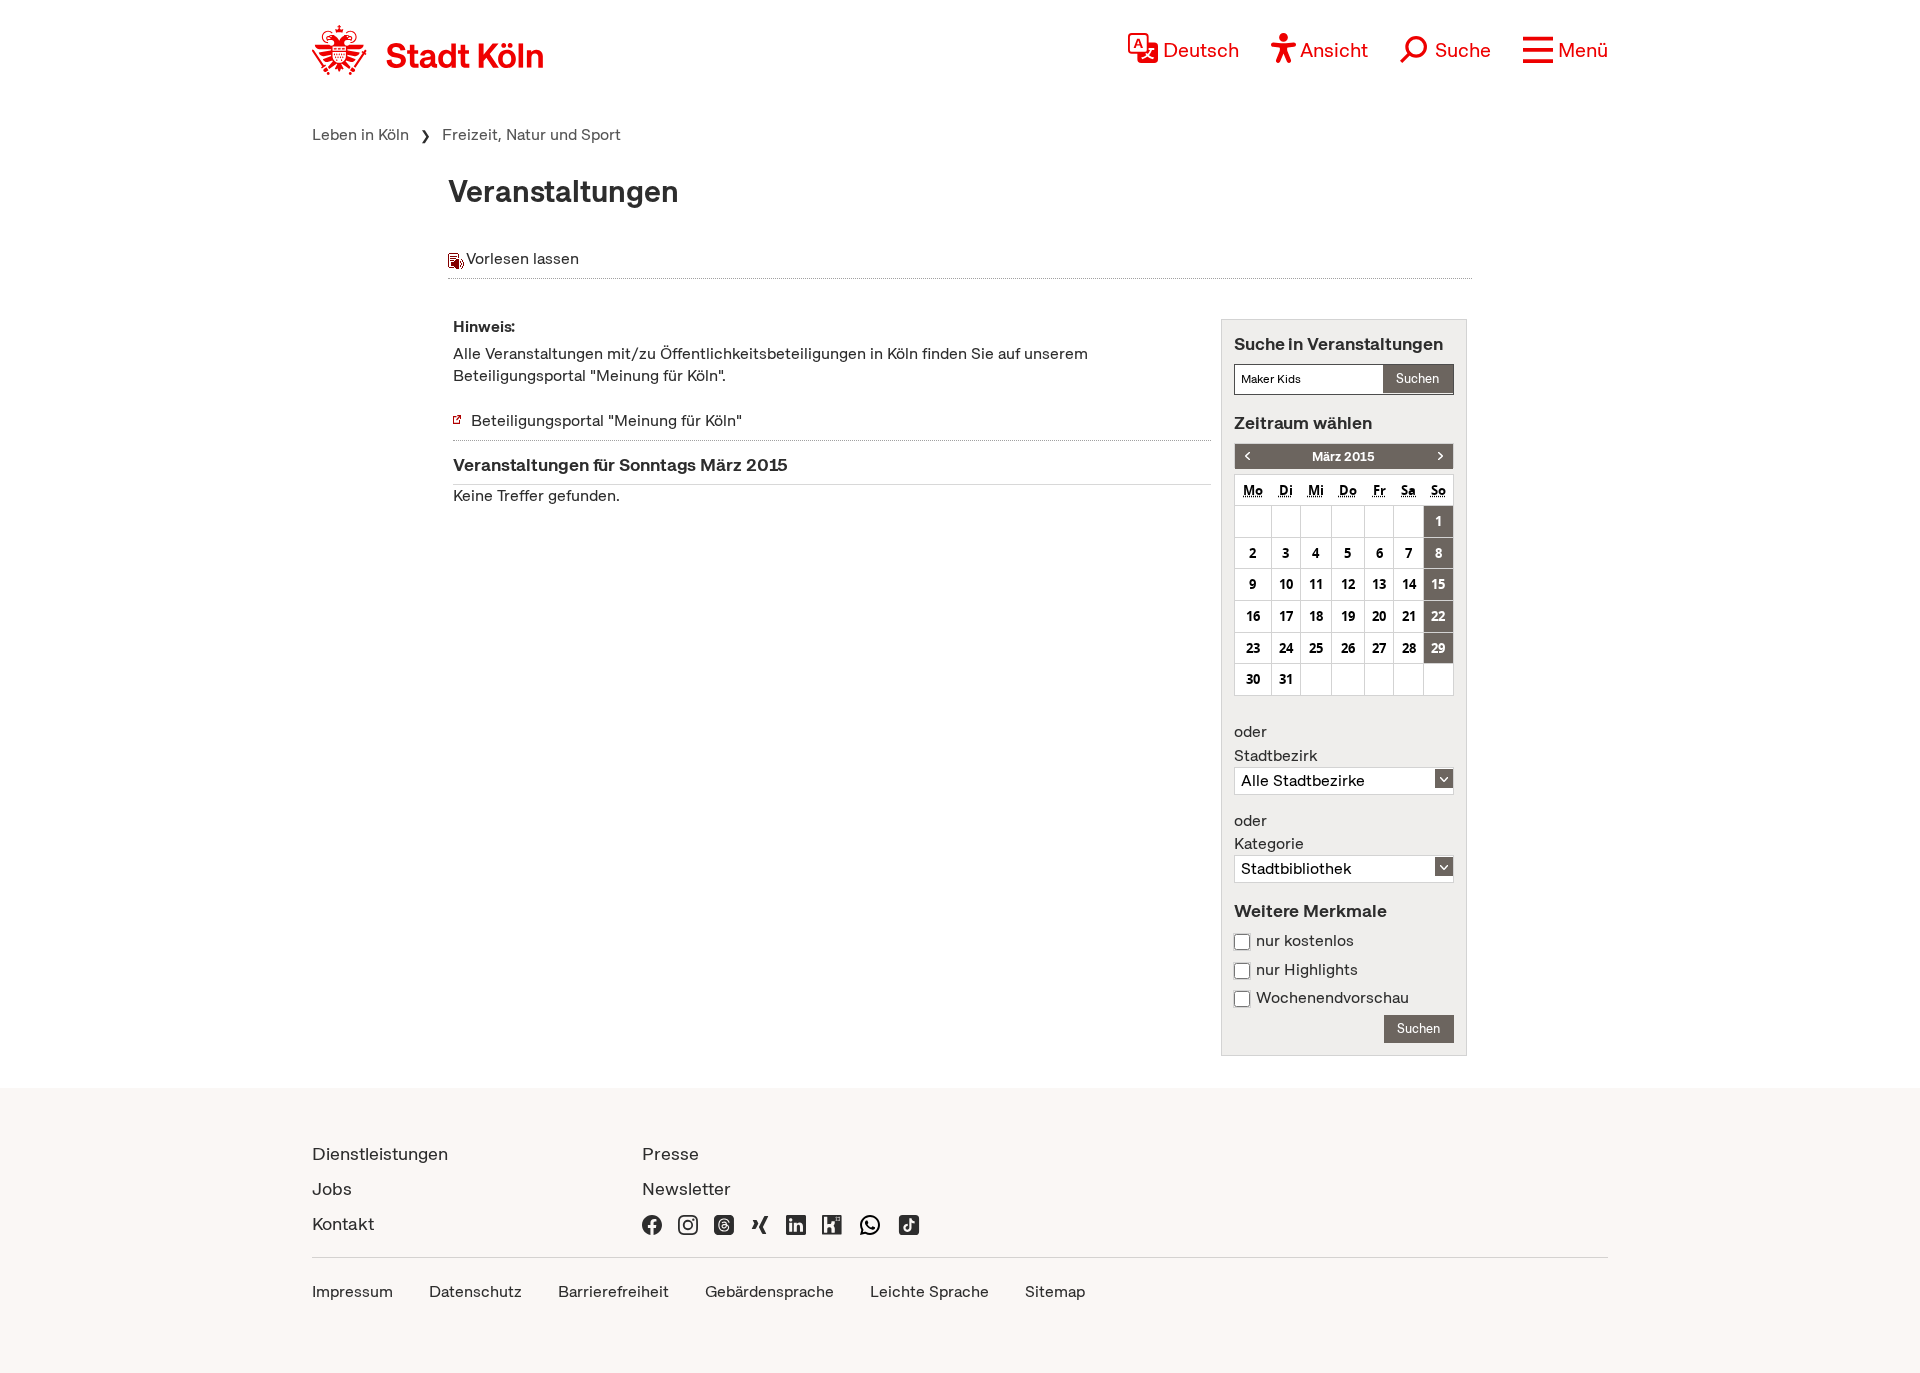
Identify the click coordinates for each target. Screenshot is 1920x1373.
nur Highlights (1307, 970)
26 (1348, 648)
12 (1348, 584)
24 (1286, 648)
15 (1438, 584)
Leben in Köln (360, 134)
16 (1253, 616)
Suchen (1417, 378)
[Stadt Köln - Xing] (760, 1223)
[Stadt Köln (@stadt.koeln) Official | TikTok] (909, 1223)
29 (1438, 648)
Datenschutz (475, 1291)
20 (1379, 616)
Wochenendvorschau (1332, 998)
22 (1438, 616)
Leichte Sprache (929, 1291)
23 (1253, 648)
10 (1286, 584)
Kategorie (1269, 833)
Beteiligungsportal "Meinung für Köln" (606, 420)
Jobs (332, 1188)
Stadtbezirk (1275, 744)
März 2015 (1343, 456)
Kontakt (343, 1223)
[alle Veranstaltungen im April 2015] (1440, 456)
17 (1286, 616)
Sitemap (1055, 1291)
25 (1316, 648)
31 (1286, 679)
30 (1253, 679)
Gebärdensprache (769, 1291)
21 (1409, 616)
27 (1379, 648)
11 (1316, 584)
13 (1379, 584)
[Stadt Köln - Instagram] (688, 1223)
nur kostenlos (1305, 941)
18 (1316, 616)
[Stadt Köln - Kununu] (832, 1223)
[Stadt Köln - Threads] (724, 1223)
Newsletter (686, 1188)
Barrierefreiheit (613, 1291)
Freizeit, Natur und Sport (531, 134)
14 (1409, 584)
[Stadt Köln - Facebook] (652, 1223)
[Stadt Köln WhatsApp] (870, 1223)
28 (1409, 648)
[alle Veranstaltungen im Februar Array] (1247, 456)
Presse (670, 1153)
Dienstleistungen (380, 1153)
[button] (1565, 50)
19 (1348, 616)
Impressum (352, 1291)
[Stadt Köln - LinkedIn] (796, 1223)
